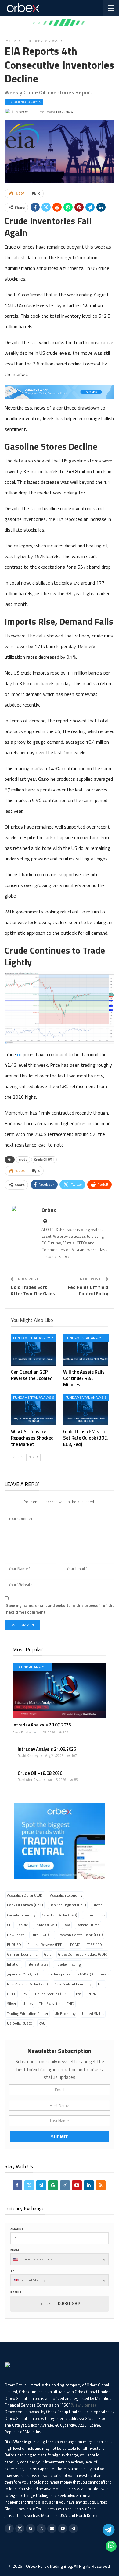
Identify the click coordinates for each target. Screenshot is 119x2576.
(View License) (83, 2405)
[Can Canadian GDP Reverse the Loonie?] (33, 1350)
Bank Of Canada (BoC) (25, 1905)
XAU (42, 2023)
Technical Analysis (32, 1667)
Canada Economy (21, 1915)
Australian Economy (66, 1895)
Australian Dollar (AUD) (25, 1895)
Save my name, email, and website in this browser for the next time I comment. (60, 1609)
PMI (26, 1994)
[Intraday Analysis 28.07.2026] (60, 1691)
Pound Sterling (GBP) (52, 1994)
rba (79, 1994)
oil (19, 1054)
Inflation (14, 1964)
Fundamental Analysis (24, 102)
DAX (67, 1925)
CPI (10, 1925)
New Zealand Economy (73, 1984)
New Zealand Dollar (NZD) (27, 1984)
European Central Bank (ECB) (79, 1935)
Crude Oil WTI (44, 1159)
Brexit (97, 1905)
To (13, 2271)
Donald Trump (88, 1925)
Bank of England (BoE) (68, 1905)
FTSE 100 (94, 1944)
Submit (60, 2137)
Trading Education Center (28, 2014)
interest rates (38, 1964)
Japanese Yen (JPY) (22, 1974)
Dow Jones (16, 1935)
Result (16, 2292)
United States (93, 2014)
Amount (17, 2229)
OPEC (12, 1994)
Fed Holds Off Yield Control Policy (88, 1290)
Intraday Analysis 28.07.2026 (42, 1725)
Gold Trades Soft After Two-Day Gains (33, 1290)
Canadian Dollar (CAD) (60, 1915)
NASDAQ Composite (94, 1974)
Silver (12, 2004)
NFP (101, 1984)
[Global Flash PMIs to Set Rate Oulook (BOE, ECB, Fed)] (86, 1410)
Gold (48, 1954)
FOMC (75, 1944)
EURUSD (14, 1944)
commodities (94, 1915)
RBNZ (92, 1994)
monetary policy (58, 1974)
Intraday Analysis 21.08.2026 (47, 1749)
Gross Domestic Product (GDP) (83, 1954)
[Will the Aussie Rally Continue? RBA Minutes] (86, 1350)
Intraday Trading (68, 1964)
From (15, 2250)
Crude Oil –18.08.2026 (40, 1773)
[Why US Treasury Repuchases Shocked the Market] (33, 1410)
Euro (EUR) (40, 1935)
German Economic (22, 1954)
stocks (28, 2004)
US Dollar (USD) (20, 2023)
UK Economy (65, 2014)
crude (23, 1159)
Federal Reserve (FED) (46, 1944)
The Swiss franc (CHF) (57, 2004)
